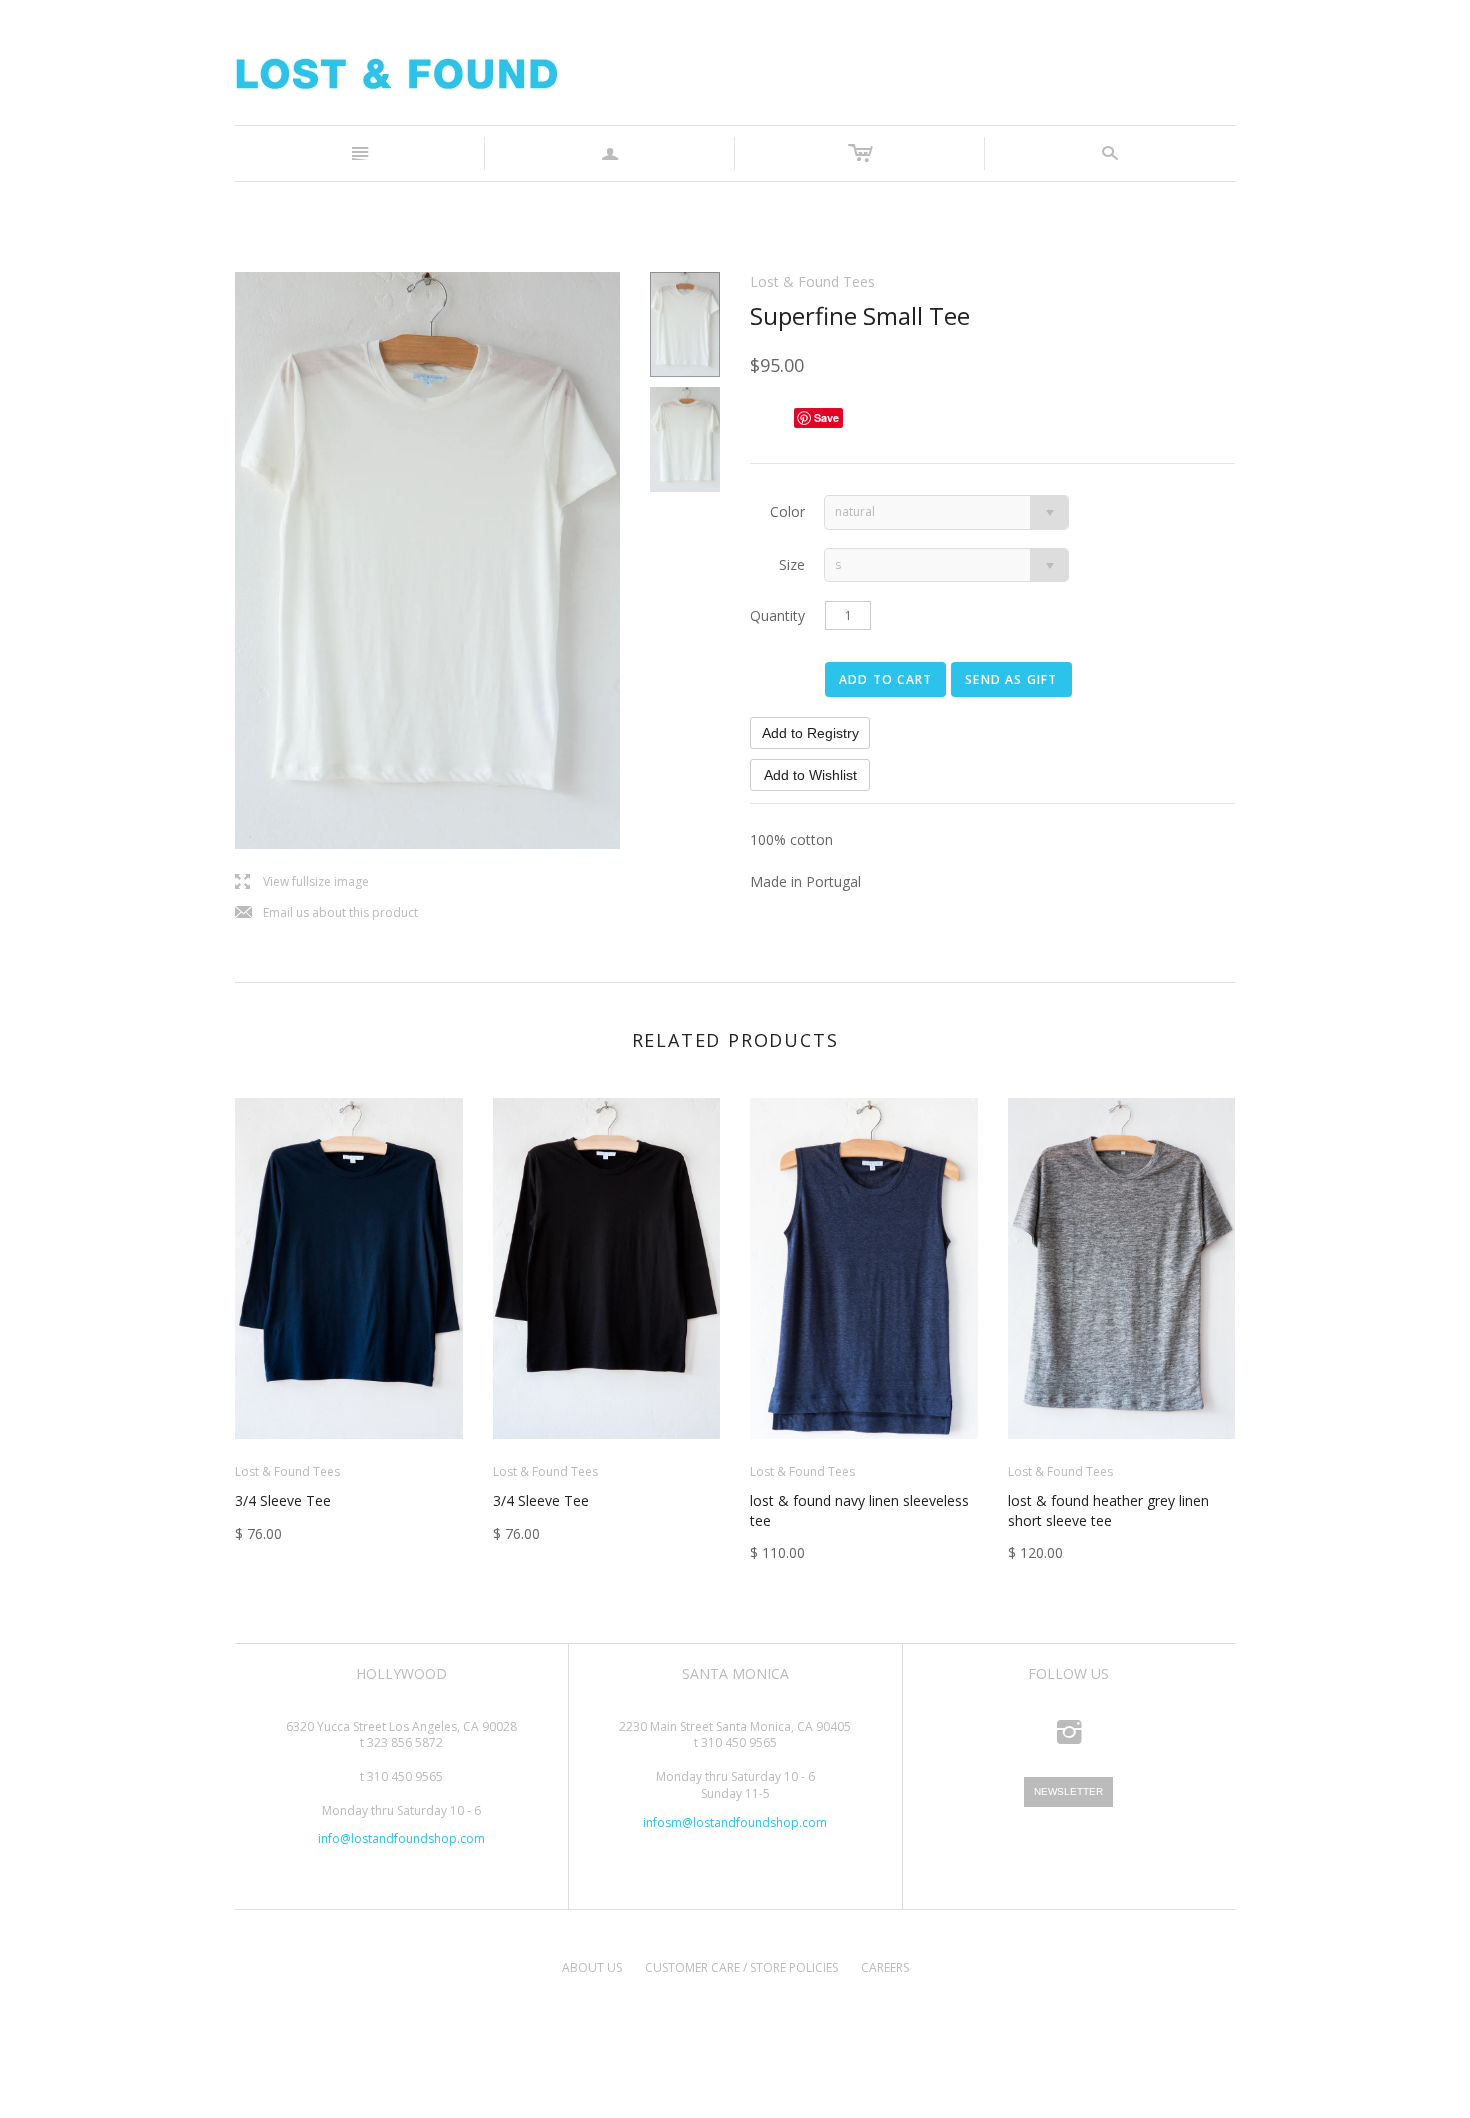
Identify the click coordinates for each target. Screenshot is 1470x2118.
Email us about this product (326, 913)
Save (826, 417)
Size (792, 564)
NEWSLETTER (1068, 1791)
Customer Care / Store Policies (741, 1967)
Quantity (777, 615)
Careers (885, 1967)
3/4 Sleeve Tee (283, 1500)
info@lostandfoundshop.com (401, 1838)
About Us (592, 1967)
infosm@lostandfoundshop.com (735, 1822)
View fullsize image (302, 882)
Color (787, 511)
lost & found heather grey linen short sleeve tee (1108, 1510)
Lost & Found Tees (812, 281)
